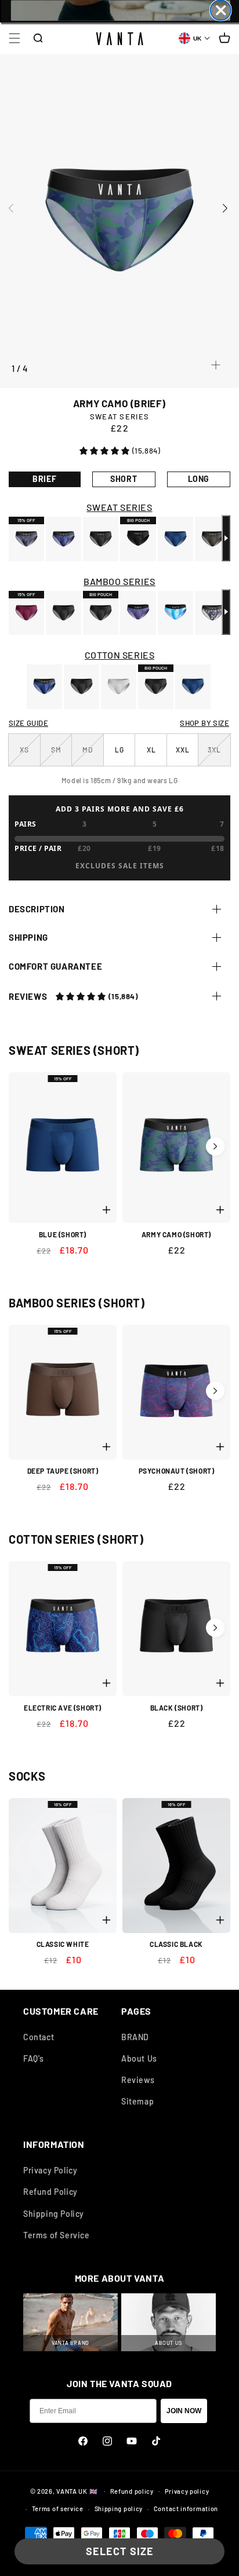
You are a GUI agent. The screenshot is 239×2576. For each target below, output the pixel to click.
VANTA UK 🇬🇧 (77, 2491)
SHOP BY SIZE (204, 723)
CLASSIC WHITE (63, 1944)
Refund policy (132, 2491)
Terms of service (58, 2509)
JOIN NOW (184, 2411)
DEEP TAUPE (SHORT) (63, 1471)
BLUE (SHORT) (63, 1234)
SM (61, 756)
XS (30, 756)
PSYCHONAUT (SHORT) (177, 1471)
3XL (219, 756)
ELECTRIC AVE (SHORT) (63, 1708)
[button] (15, 38)
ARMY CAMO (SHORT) (176, 1234)
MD (93, 756)
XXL (183, 750)
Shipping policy (119, 2509)
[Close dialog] (220, 10)
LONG (199, 479)
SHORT (124, 479)
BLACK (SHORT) (177, 1708)
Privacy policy (187, 2491)
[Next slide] (231, 208)
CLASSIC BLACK (176, 1944)
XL (151, 750)
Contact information (186, 2509)
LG (119, 750)
